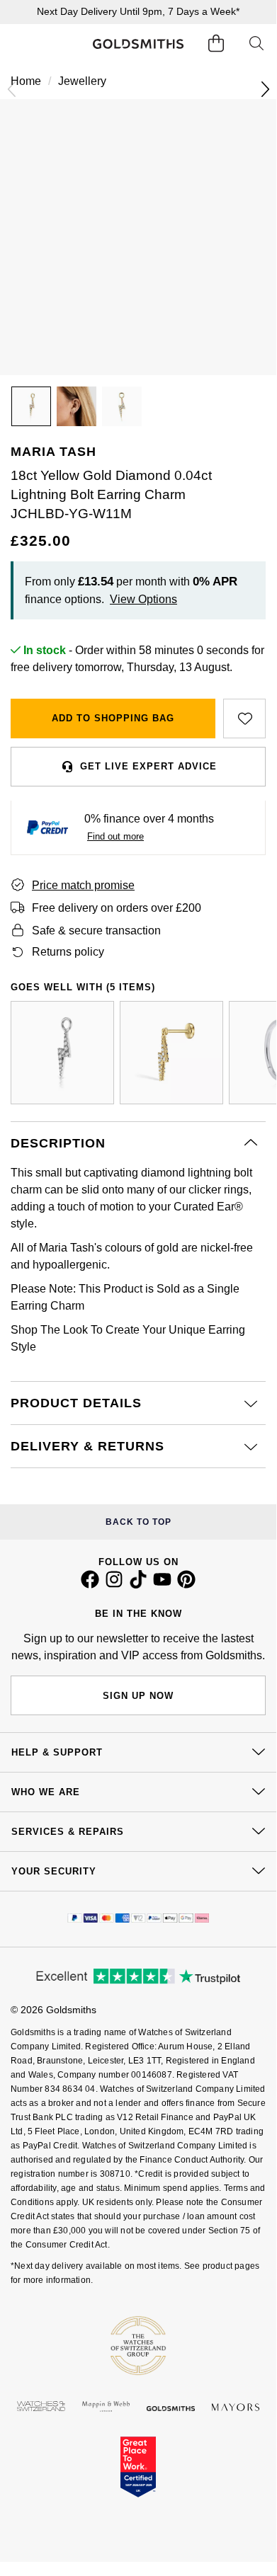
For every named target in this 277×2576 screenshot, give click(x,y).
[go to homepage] (138, 44)
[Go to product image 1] (31, 406)
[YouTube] (162, 1585)
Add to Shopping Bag (113, 718)
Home (26, 81)
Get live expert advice (148, 766)
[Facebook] (90, 1585)
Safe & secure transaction (96, 931)
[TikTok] (138, 1585)
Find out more (115, 836)
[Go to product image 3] (122, 406)
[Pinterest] (186, 1585)
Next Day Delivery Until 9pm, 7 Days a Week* (138, 11)
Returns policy (68, 952)
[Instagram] (114, 1585)
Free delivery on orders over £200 (117, 908)
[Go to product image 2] (77, 406)
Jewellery (82, 81)
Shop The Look (49, 1330)
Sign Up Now (138, 1696)
